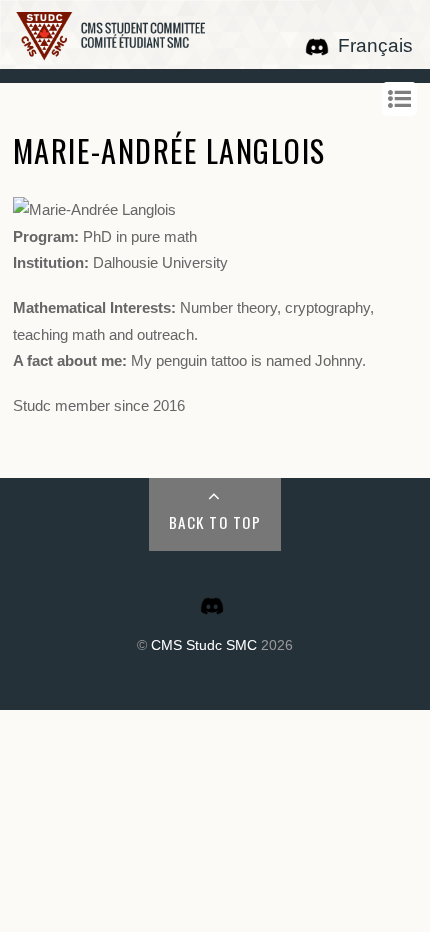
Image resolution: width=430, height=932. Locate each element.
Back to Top (215, 522)
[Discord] (317, 45)
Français (375, 45)
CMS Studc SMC (204, 645)
